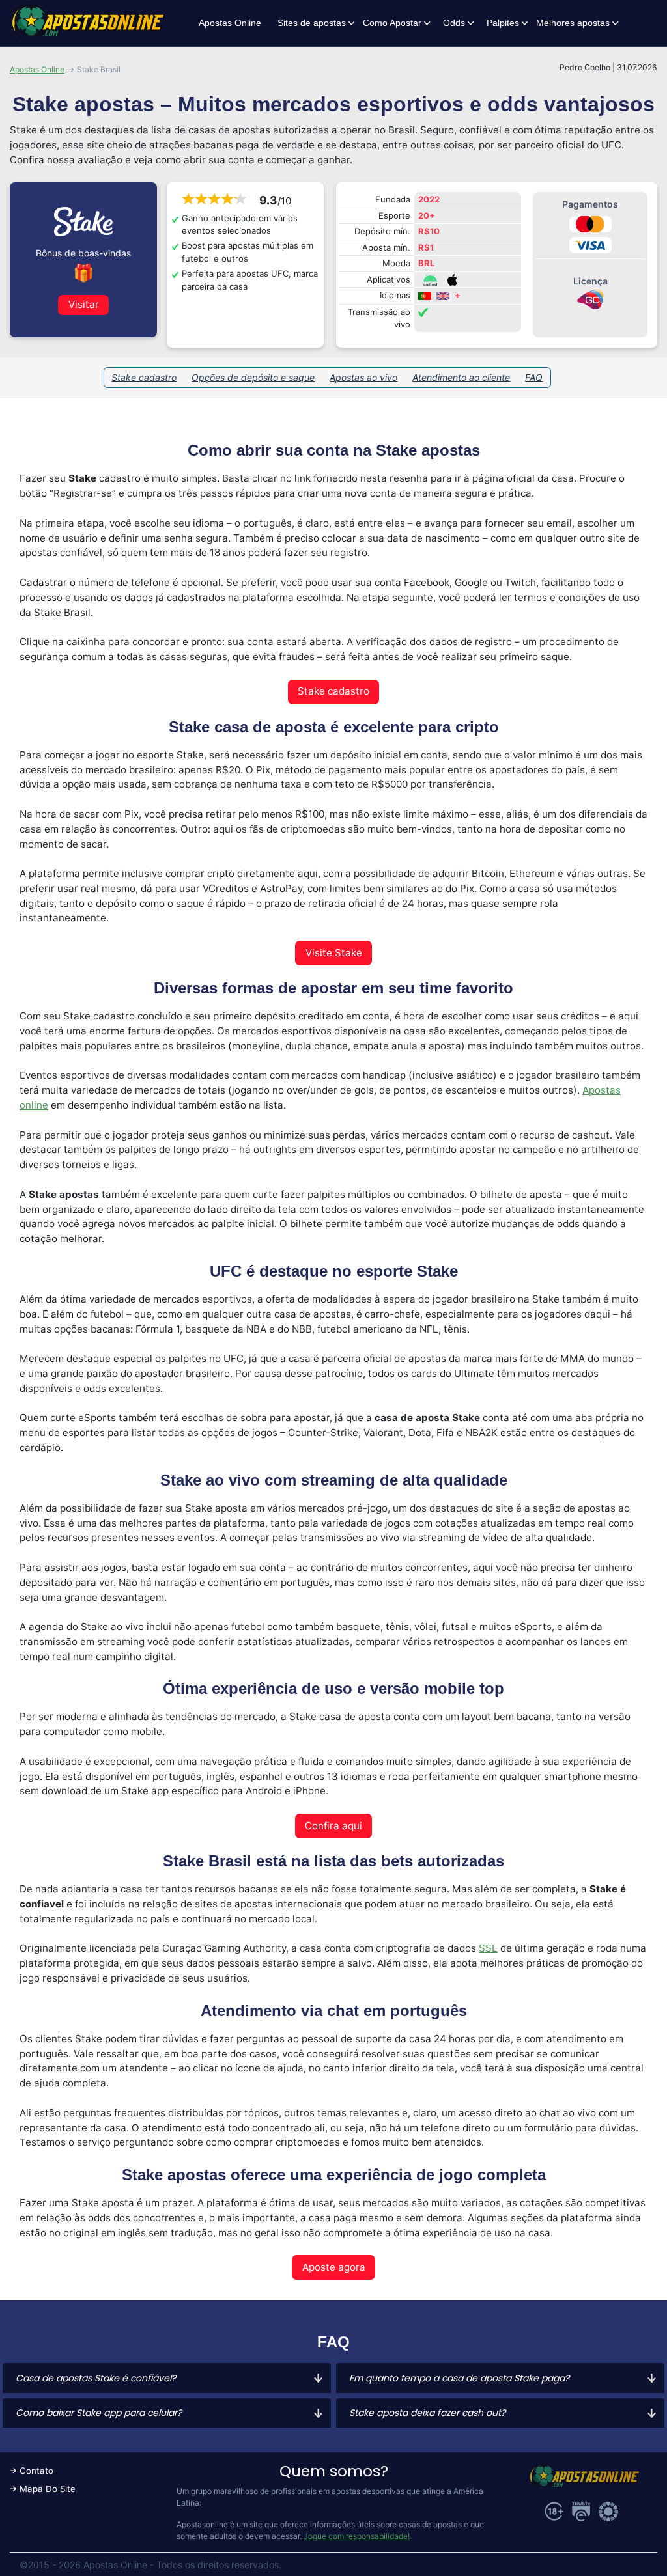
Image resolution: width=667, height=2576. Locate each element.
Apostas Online (230, 23)
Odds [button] (454, 23)
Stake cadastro (144, 377)
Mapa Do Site (48, 2489)
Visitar (84, 304)
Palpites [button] (503, 23)
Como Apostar (392, 23)
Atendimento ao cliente (461, 377)
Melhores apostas (573, 23)
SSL (488, 1948)
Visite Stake (334, 953)
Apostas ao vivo (363, 377)
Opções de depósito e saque (253, 377)
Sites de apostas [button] (312, 23)
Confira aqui (333, 1826)
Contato (36, 2471)
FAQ (534, 377)
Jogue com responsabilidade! (357, 2536)
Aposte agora (334, 2267)
